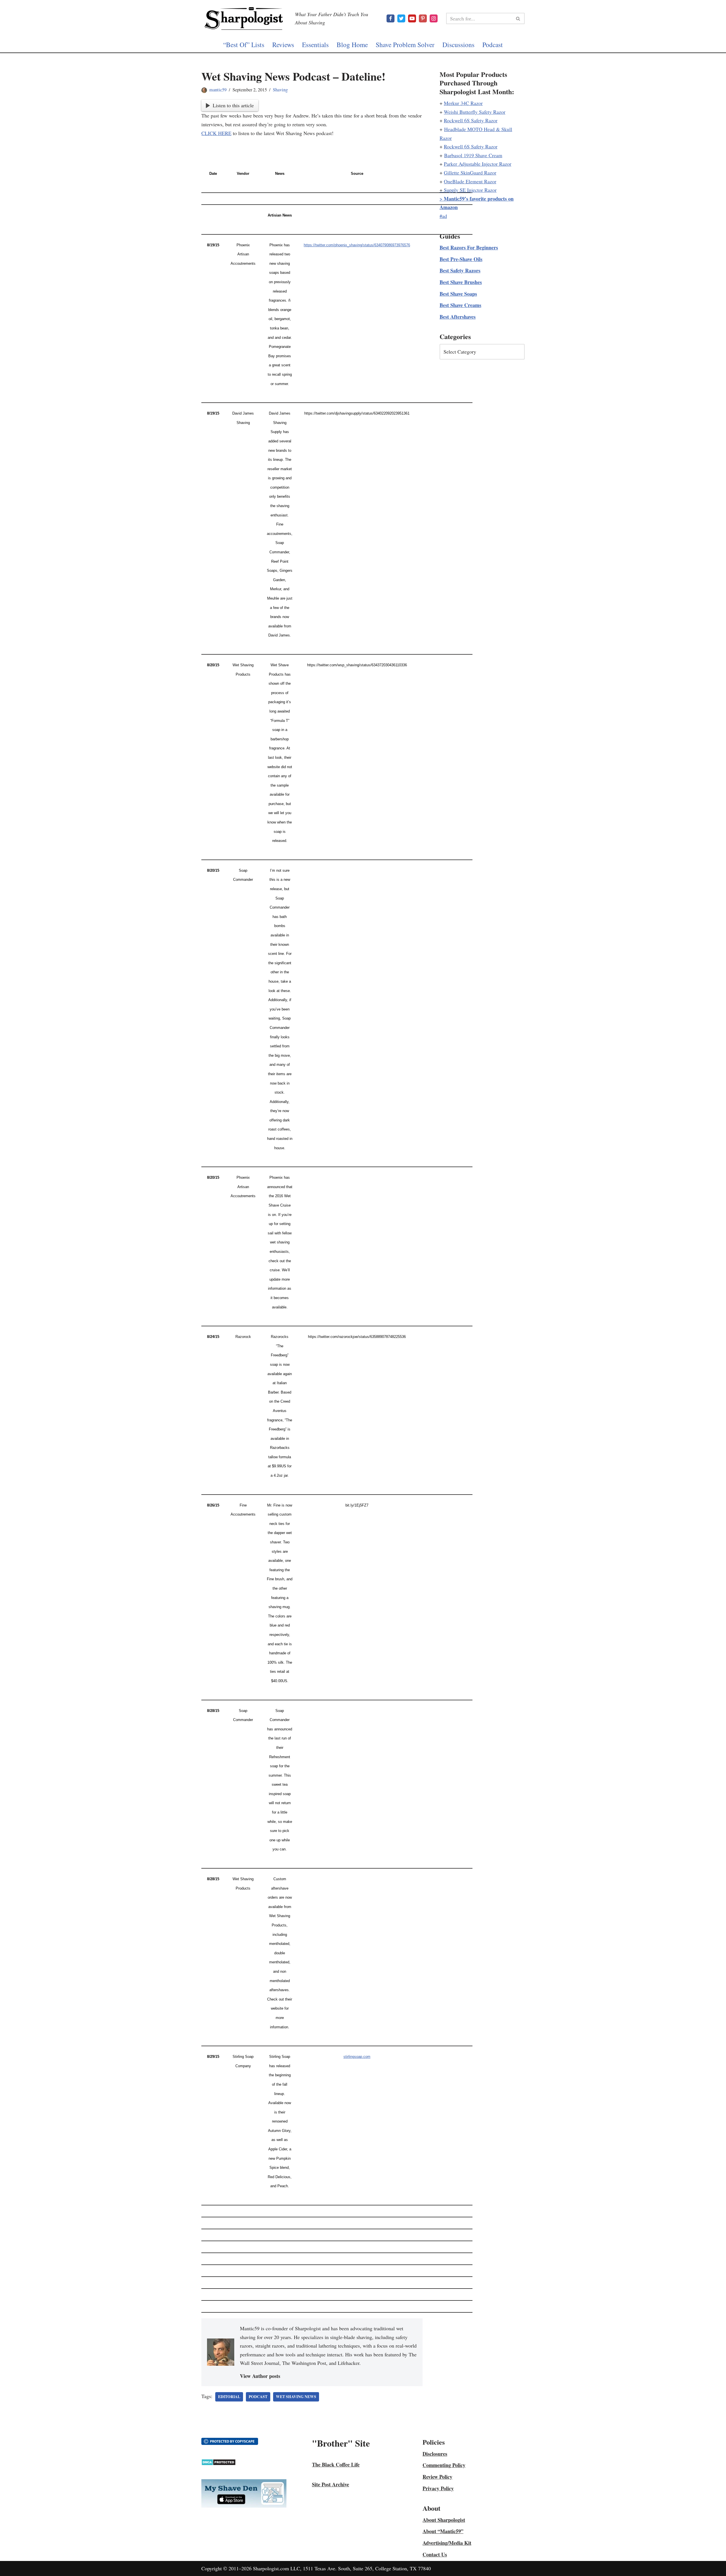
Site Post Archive (331, 2484)
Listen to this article (233, 105)
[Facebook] (391, 18)
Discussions (458, 45)
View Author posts (260, 2376)
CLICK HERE (216, 133)
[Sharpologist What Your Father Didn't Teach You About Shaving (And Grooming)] (244, 18)
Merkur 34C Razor (463, 103)
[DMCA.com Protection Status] (219, 2464)
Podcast (493, 45)
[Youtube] (412, 18)
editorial (229, 2397)
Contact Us (435, 2554)
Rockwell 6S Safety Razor (471, 120)
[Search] (518, 18)
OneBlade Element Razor (470, 181)
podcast (258, 2397)
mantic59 (218, 90)
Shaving (280, 90)
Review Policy (437, 2477)
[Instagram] (434, 18)
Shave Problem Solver (405, 45)
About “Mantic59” (443, 2531)
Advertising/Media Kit (447, 2543)
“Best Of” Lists (244, 45)
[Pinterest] (423, 18)
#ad (443, 216)
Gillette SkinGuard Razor (470, 173)
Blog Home (352, 45)
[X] (401, 18)
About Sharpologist (444, 2520)
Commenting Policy (444, 2465)
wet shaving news (296, 2397)
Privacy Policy (438, 2488)
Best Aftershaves (458, 317)
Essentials (315, 45)
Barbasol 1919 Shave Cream (473, 155)
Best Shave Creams (460, 305)
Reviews (283, 45)
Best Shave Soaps (458, 294)
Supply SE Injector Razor (470, 190)
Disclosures (435, 2454)
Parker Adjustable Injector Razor (478, 164)
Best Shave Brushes (461, 282)
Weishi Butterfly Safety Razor (475, 112)
